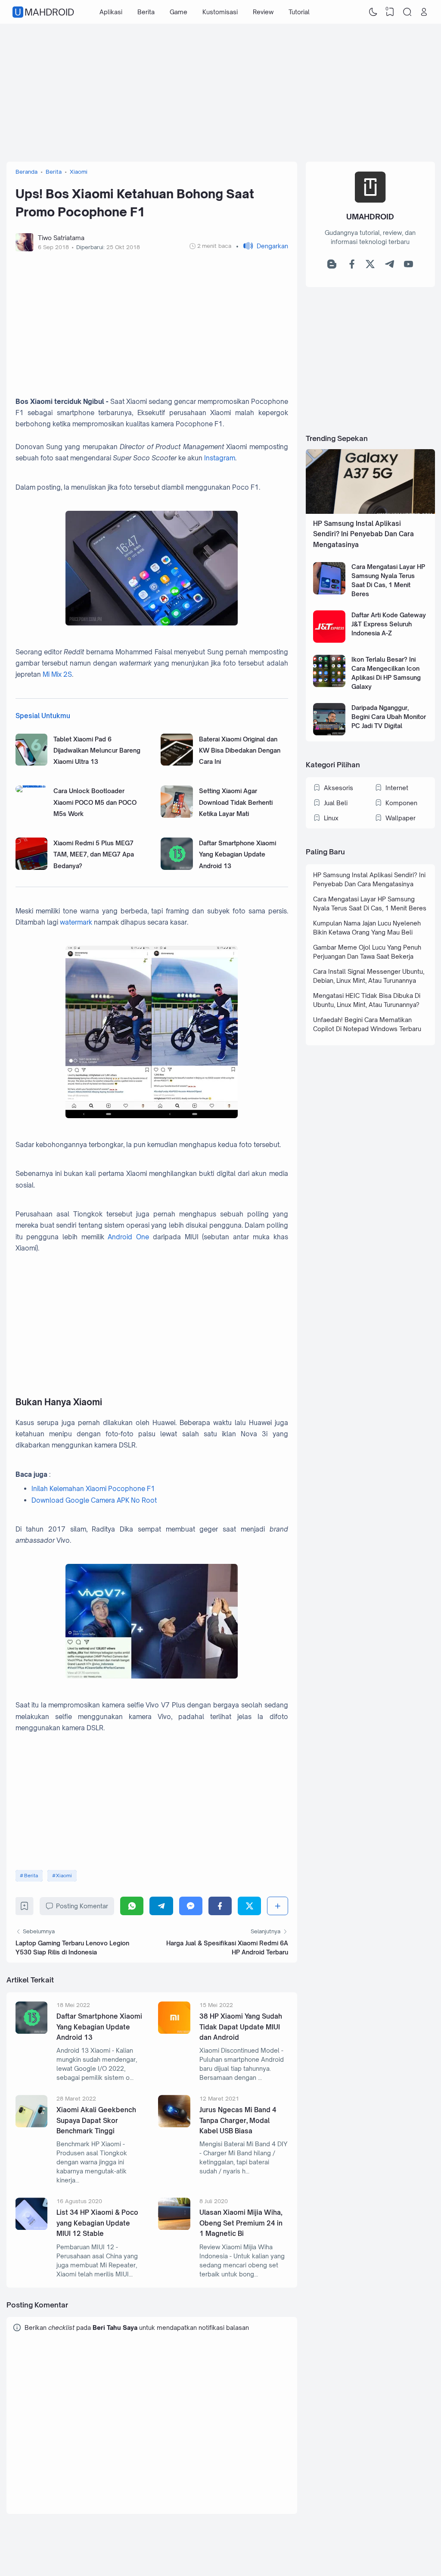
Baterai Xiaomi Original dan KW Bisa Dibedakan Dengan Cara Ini (240, 750)
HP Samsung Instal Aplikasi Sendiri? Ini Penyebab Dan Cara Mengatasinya (363, 534)
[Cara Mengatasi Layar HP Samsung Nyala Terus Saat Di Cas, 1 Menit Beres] (329, 592)
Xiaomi (64, 1876)
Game (179, 12)
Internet (397, 788)
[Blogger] (332, 266)
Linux (331, 818)
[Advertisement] (221, 93)
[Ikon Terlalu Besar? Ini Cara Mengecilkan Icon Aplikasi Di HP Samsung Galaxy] (329, 685)
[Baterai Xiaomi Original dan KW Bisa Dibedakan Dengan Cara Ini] (177, 763)
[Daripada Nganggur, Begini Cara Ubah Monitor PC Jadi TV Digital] (329, 733)
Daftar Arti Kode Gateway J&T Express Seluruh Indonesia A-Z (389, 624)
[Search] (407, 12)
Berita (146, 12)
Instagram (220, 458)
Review (263, 12)
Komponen (401, 803)
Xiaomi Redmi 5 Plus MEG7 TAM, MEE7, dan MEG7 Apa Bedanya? (94, 854)
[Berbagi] (277, 1906)
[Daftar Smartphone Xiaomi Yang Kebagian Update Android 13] (177, 868)
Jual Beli (336, 803)
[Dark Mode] (373, 12)
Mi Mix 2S (57, 674)
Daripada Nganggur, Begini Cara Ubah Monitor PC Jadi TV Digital (389, 717)
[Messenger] (191, 1906)
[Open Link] (424, 12)
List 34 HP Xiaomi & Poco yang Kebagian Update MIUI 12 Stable (97, 2223)
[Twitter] (249, 1906)
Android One (128, 1237)
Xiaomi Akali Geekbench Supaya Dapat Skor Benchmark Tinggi (96, 2120)
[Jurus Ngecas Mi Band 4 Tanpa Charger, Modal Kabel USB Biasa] (174, 2125)
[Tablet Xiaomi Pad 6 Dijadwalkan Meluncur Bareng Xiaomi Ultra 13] (32, 763)
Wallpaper (401, 818)
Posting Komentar (82, 1906)
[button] (262, 246)
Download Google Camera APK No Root (94, 1500)
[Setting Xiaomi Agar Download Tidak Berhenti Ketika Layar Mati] (177, 815)
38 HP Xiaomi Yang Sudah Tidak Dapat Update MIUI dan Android (241, 2027)
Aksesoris (339, 788)
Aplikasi (111, 12)
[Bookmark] (24, 1908)
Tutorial (299, 12)
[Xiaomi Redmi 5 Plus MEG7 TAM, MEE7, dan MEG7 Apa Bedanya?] (32, 868)
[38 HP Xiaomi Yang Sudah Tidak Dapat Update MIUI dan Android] (174, 2031)
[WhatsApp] (132, 1906)
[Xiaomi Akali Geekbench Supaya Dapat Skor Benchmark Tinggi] (32, 2125)
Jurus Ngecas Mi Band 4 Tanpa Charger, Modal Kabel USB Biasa (238, 2120)
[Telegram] (161, 1906)
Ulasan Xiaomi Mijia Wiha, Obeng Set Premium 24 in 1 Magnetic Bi (241, 2223)
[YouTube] (408, 266)
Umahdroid (44, 12)
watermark (76, 922)
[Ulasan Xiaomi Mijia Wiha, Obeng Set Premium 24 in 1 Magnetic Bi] (174, 2227)
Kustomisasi (220, 12)
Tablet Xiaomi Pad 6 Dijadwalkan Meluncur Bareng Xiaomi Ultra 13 (97, 750)
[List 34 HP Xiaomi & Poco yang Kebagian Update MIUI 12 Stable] (32, 2227)
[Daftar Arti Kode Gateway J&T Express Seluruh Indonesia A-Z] (329, 640)
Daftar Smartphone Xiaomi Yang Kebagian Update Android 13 (238, 854)
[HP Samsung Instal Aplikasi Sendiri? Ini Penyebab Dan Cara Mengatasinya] (370, 511)
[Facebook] (220, 1906)
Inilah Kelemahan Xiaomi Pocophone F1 (93, 1489)
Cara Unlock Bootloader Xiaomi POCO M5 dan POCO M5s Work (95, 802)
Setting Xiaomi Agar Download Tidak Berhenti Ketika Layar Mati (236, 802)
